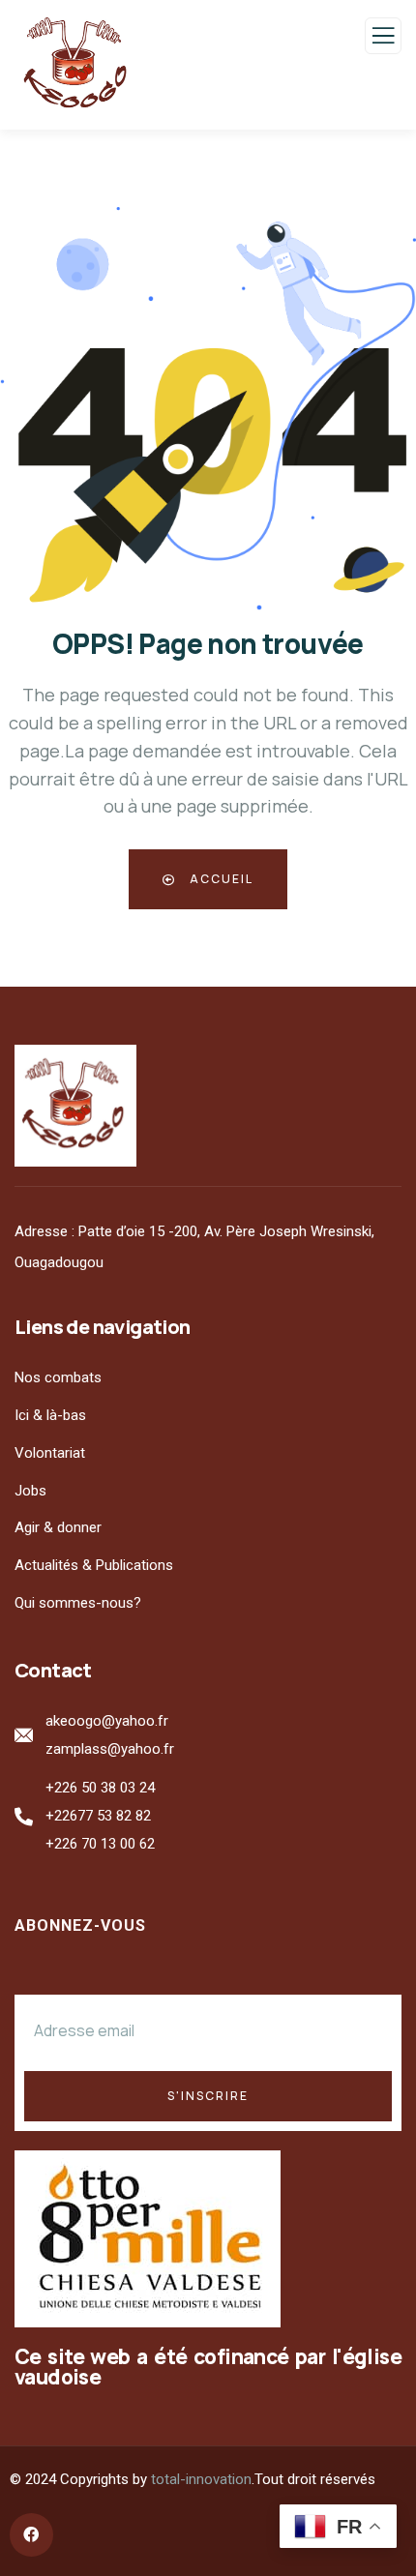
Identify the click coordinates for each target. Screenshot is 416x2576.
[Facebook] (31, 2535)
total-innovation (201, 2479)
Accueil (220, 879)
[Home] (75, 1106)
